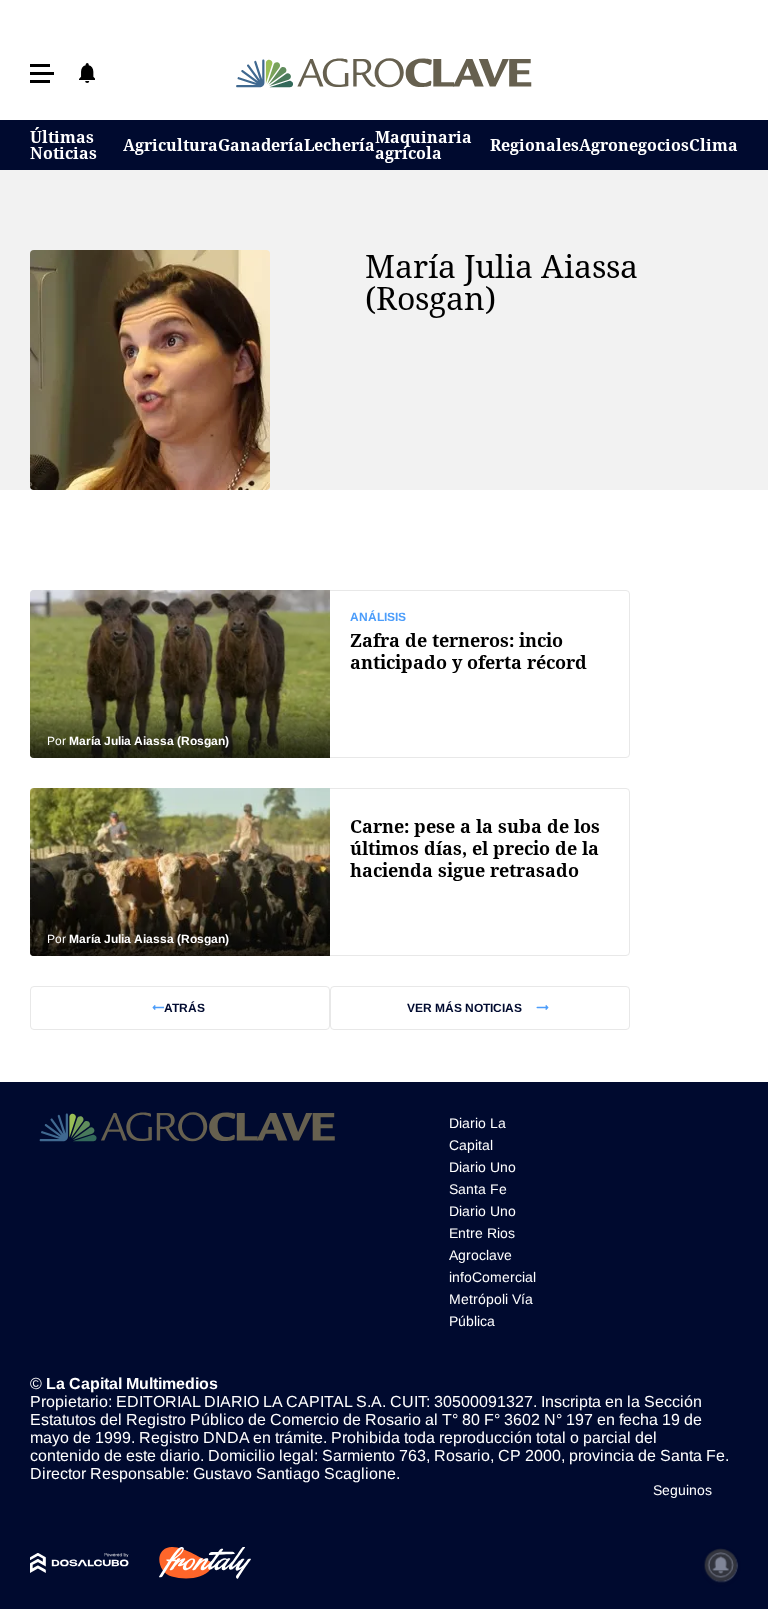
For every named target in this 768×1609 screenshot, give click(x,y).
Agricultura (170, 145)
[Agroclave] (384, 73)
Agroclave (480, 1255)
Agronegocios (634, 145)
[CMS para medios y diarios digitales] (79, 1563)
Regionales (534, 145)
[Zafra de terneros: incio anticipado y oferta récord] (330, 674)
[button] (42, 73)
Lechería (339, 145)
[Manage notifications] (721, 1565)
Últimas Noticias (63, 145)
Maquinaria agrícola (423, 145)
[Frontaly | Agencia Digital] (190, 1563)
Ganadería (261, 145)
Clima (713, 145)
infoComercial (492, 1277)
